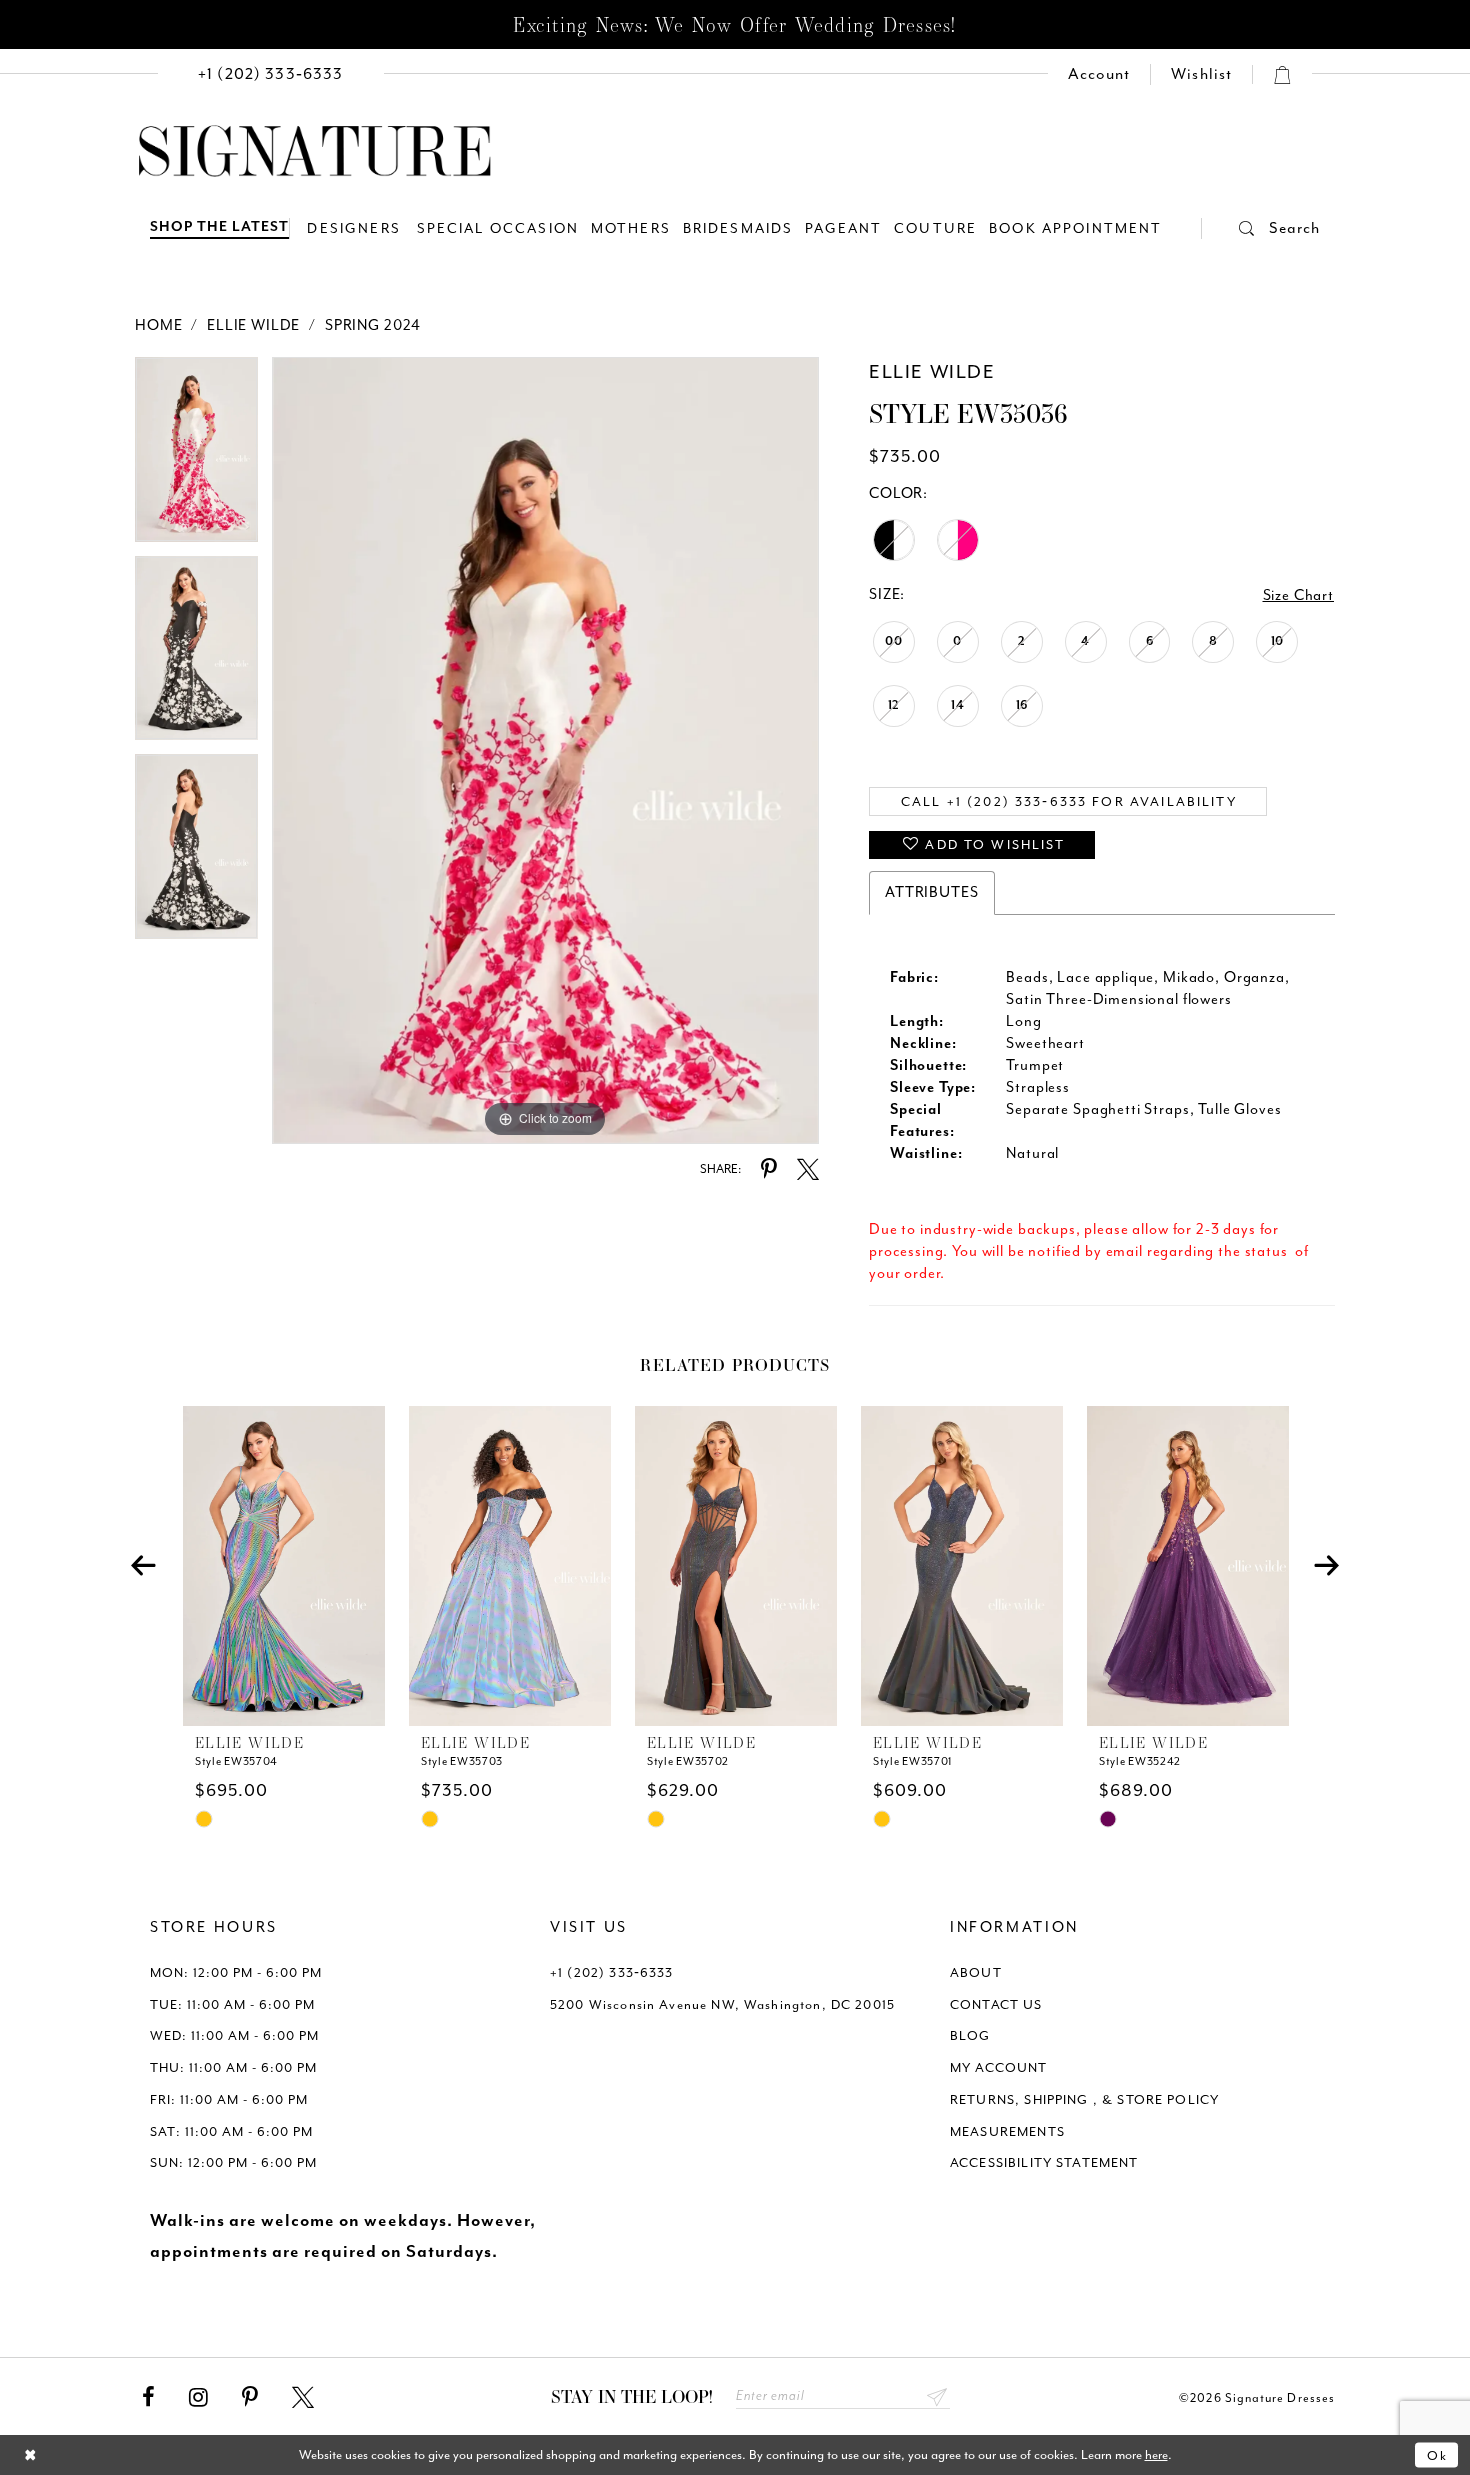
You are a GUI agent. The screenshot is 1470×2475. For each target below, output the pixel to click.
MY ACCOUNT (999, 2067)
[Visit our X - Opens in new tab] (303, 2398)
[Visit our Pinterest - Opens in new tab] (250, 2398)
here (1156, 2454)
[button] (1261, 228)
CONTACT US (996, 2004)
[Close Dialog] (30, 2455)
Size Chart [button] (1299, 595)
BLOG (970, 2035)
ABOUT (976, 1972)
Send (937, 2396)
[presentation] (284, 1566)
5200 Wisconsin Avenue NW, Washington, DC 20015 (722, 2004)
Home (158, 325)
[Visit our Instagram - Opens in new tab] (198, 2398)
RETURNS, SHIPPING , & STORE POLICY (1084, 2099)
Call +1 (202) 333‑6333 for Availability (1069, 801)
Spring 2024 (373, 325)
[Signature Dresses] (315, 152)
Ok (1437, 2454)
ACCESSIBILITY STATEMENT (1044, 2162)
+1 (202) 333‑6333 (612, 1972)
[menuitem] (271, 74)
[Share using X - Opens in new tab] (808, 1170)
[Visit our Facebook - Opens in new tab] (148, 2398)
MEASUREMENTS (1007, 2131)
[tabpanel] (196, 456)
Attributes (932, 892)
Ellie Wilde (253, 325)
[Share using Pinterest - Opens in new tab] (769, 1170)
